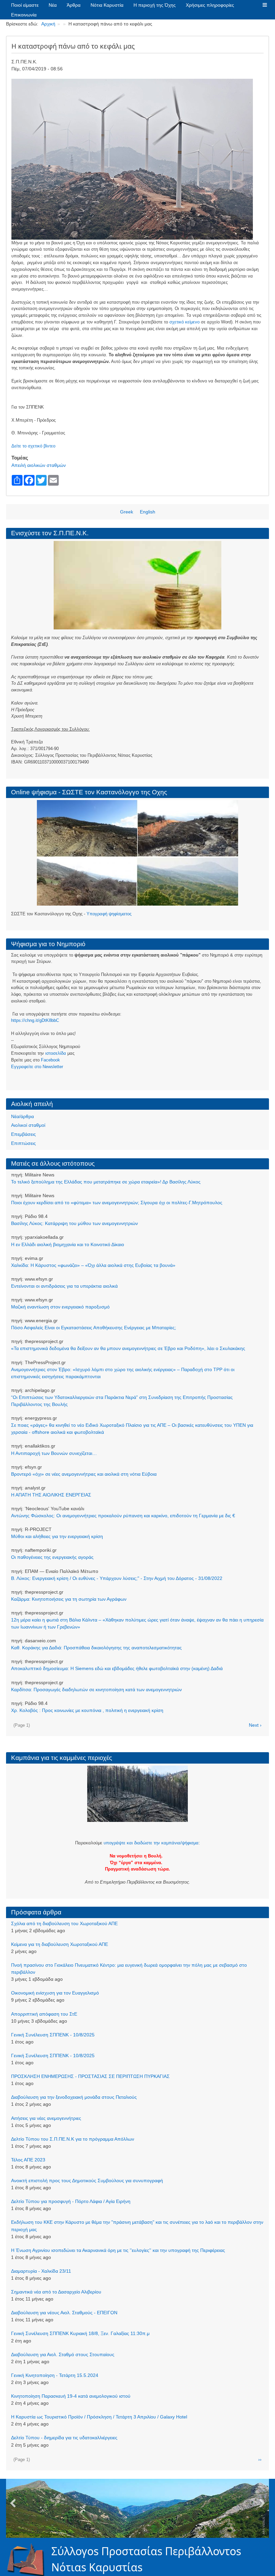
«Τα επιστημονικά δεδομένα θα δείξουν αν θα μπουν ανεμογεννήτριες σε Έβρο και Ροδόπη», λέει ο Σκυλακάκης (128, 1348)
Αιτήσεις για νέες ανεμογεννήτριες (46, 2118)
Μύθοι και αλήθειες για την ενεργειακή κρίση (57, 1536)
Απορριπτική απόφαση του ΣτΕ (44, 2014)
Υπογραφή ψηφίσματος (109, 914)
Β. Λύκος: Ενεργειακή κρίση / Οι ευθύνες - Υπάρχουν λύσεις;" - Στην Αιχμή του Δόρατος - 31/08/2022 (117, 1578)
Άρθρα (74, 5)
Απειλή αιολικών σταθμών (39, 465)
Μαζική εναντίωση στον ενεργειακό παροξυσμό (60, 1307)
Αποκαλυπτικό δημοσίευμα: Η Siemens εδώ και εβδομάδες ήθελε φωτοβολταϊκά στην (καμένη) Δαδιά (117, 1668)
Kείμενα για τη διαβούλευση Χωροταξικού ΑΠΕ (60, 1944)
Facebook (50, 1060)
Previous (13, 2504)
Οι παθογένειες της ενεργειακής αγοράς (52, 1557)
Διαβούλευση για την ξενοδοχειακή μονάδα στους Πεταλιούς (74, 2097)
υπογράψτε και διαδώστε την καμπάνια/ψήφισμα (151, 1843)
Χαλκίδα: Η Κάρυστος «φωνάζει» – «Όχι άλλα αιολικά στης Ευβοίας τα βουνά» (93, 1265)
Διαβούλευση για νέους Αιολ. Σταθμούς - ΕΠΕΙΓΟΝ (64, 2313)
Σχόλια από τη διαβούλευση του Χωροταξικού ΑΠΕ (64, 1923)
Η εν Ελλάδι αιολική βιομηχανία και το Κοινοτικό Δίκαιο (68, 1244)
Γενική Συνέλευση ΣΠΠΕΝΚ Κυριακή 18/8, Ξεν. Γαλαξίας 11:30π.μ (80, 2333)
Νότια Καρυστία (107, 5)
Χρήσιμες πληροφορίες (210, 5)
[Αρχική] (29, 2559)
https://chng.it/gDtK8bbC (35, 1020)
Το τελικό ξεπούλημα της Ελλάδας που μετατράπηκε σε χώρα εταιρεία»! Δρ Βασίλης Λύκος (106, 1182)
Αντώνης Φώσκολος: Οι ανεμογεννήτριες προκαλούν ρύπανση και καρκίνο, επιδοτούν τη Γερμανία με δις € (123, 1516)
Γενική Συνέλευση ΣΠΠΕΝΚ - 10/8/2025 (53, 2035)
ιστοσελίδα (56, 1053)
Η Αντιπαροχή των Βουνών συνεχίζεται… (54, 1453)
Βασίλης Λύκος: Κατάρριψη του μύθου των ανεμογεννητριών (74, 1223)
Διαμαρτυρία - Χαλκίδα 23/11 (41, 2271)
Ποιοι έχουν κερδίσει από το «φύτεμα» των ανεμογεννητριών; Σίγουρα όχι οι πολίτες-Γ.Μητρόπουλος (117, 1203)
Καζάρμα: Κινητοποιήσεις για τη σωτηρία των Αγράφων (69, 1599)
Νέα (53, 5)
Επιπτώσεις (23, 1143)
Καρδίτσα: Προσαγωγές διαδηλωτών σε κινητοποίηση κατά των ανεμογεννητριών (96, 1690)
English (148, 512)
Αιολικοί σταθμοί (28, 1125)
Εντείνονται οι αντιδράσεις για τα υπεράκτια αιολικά (64, 1286)
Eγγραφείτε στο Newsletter (37, 1067)
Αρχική (48, 24)
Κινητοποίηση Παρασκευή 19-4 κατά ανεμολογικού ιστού (71, 2396)
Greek (127, 512)
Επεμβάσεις (23, 1134)
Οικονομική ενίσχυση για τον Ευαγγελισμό (55, 1993)
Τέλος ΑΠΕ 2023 (28, 2160)
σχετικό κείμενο (184, 322)
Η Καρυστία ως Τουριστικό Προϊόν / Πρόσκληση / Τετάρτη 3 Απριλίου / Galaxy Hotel (99, 2417)
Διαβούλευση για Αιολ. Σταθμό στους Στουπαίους (63, 2354)
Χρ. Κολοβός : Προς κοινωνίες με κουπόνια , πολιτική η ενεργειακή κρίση (87, 1710)
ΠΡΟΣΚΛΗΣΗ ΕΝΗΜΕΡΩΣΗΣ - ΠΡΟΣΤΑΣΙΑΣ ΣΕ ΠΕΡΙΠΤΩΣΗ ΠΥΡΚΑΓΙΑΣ (90, 2076)
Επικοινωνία (24, 15)
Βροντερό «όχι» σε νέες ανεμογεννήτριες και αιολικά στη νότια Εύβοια (84, 1474)
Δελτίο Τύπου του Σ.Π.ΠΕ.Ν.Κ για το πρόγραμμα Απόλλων (73, 2139)
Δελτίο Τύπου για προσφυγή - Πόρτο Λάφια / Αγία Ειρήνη (71, 2201)
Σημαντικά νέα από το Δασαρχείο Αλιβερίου (56, 2292)
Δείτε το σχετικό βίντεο (33, 446)
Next (262, 2504)
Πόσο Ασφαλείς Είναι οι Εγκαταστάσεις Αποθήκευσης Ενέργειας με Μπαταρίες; (94, 1328)
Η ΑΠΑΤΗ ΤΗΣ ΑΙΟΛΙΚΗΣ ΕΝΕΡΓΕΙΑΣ (51, 1495)
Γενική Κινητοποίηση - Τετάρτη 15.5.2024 (55, 2375)
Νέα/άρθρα (22, 1116)
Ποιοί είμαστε (25, 5)
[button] (265, 5)
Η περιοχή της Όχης (155, 5)
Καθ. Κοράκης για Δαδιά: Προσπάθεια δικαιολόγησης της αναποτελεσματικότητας (96, 1648)
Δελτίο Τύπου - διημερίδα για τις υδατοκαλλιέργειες (64, 2438)
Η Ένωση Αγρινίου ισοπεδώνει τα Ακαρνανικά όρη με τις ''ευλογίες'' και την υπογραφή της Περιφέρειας (118, 2250)
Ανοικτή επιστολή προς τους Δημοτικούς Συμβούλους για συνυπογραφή (87, 2181)
